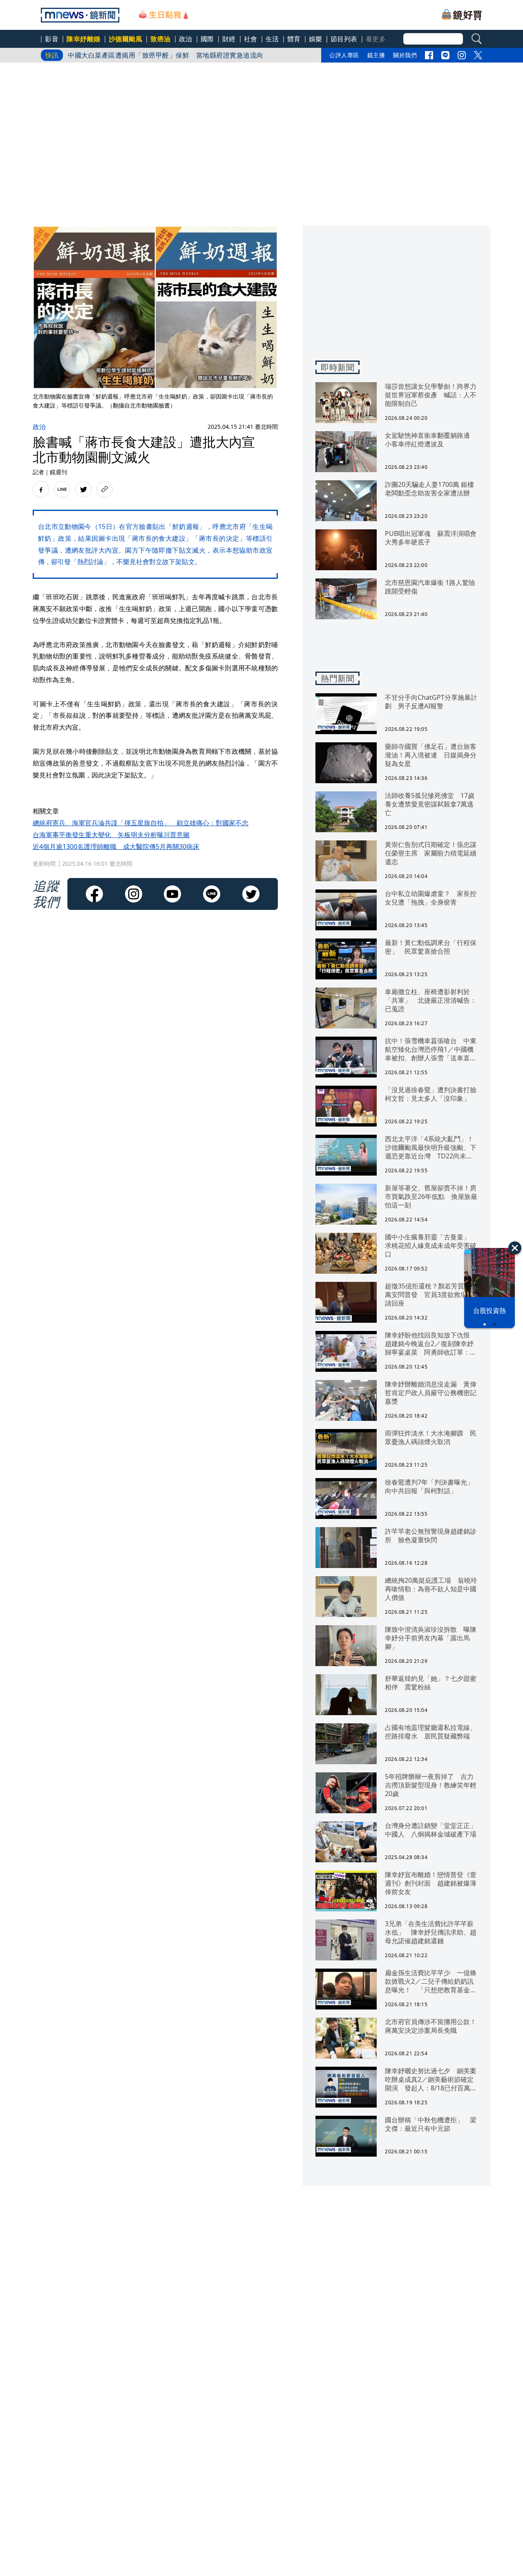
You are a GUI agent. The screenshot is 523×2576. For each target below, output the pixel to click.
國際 (207, 39)
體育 (294, 39)
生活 (272, 39)
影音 (52, 39)
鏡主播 (376, 55)
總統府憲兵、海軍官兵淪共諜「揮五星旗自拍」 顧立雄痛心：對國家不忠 (141, 823)
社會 (251, 39)
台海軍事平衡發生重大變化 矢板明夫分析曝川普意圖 (111, 835)
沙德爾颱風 (126, 39)
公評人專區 (344, 55)
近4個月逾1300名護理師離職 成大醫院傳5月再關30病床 (116, 847)
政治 (186, 39)
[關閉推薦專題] (515, 1248)
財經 (229, 39)
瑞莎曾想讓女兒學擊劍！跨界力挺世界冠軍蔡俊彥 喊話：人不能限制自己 (179, 55)
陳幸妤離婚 (84, 39)
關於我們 (405, 55)
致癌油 (161, 39)
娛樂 (316, 39)
